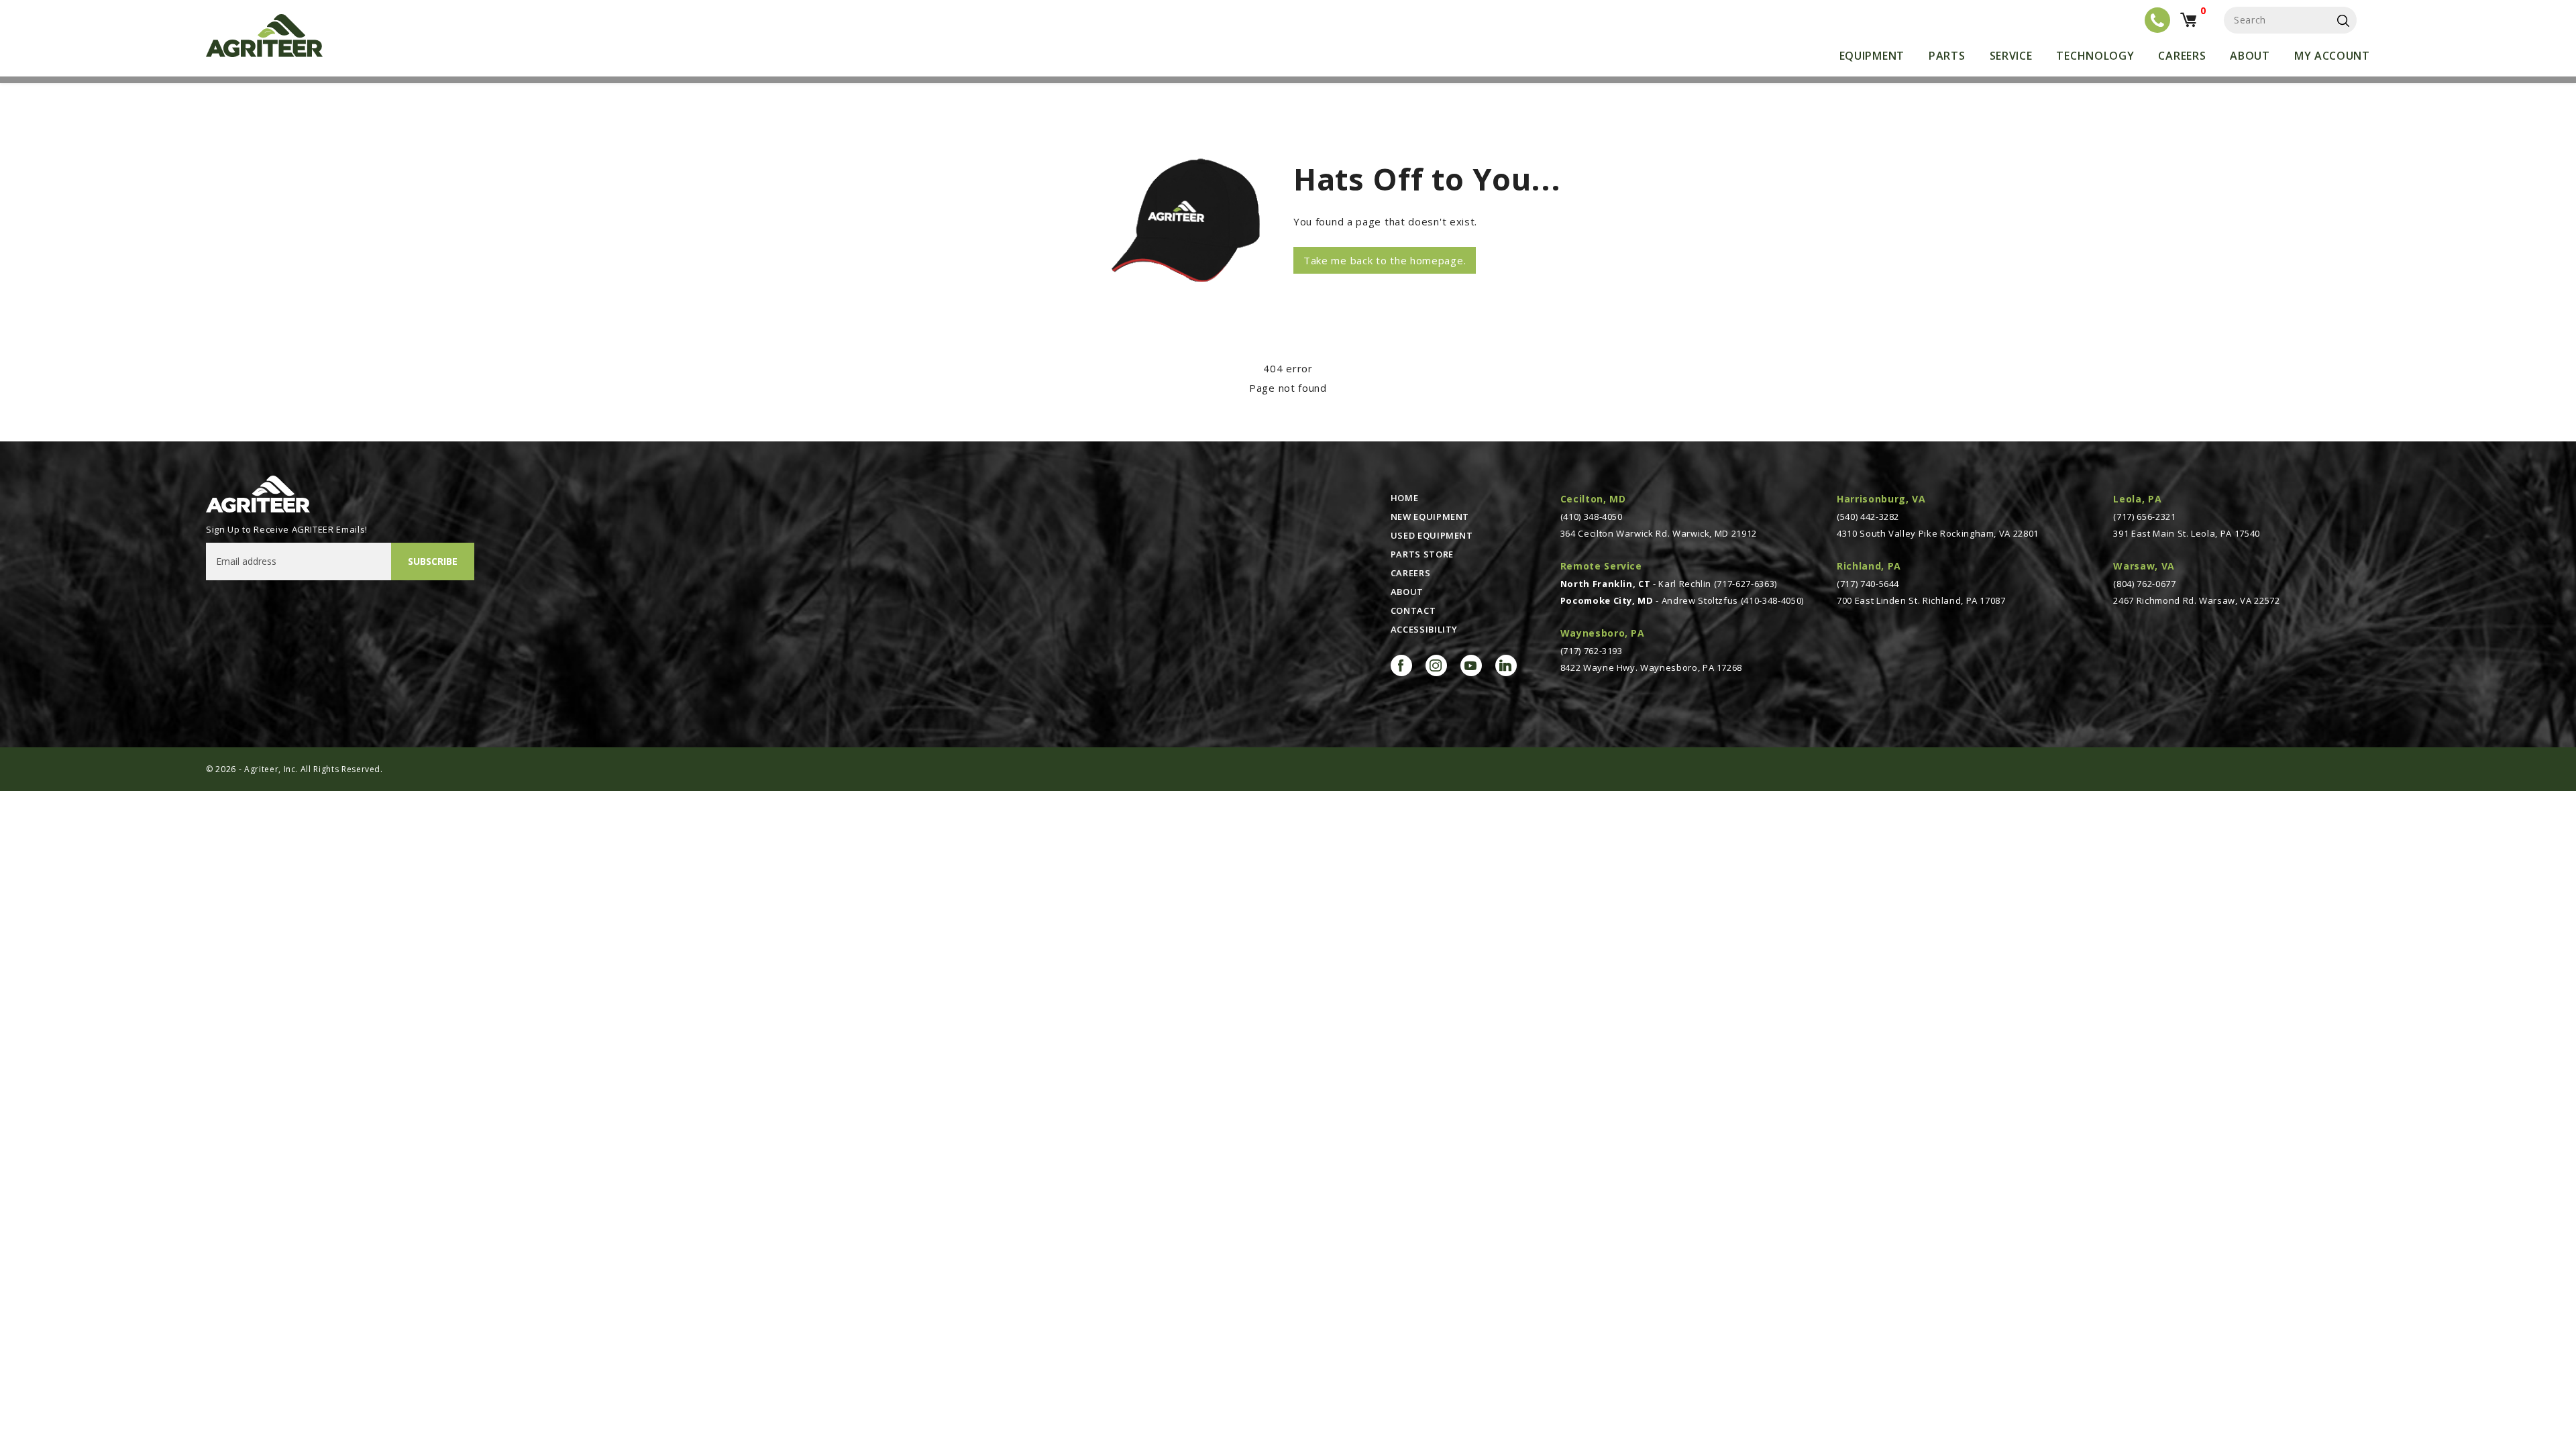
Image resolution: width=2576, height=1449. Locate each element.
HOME (1405, 498)
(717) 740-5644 (1868, 584)
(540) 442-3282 (1868, 517)
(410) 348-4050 (1592, 517)
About (2250, 56)
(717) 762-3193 (1592, 651)
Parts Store (1422, 554)
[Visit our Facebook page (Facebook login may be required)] (1401, 665)
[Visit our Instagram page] (1436, 665)
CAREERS (1411, 573)
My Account (2332, 56)
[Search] (2343, 20)
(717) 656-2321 (2144, 517)
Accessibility (1424, 629)
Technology (2095, 56)
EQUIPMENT (1872, 56)
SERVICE (2011, 56)
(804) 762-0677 (2144, 584)
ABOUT (1407, 592)
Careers (2182, 56)
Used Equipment (1432, 535)
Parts (1947, 56)
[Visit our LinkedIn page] (1506, 665)
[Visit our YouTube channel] (1471, 665)
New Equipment (1430, 517)
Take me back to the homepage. (1385, 260)
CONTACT (1413, 610)
